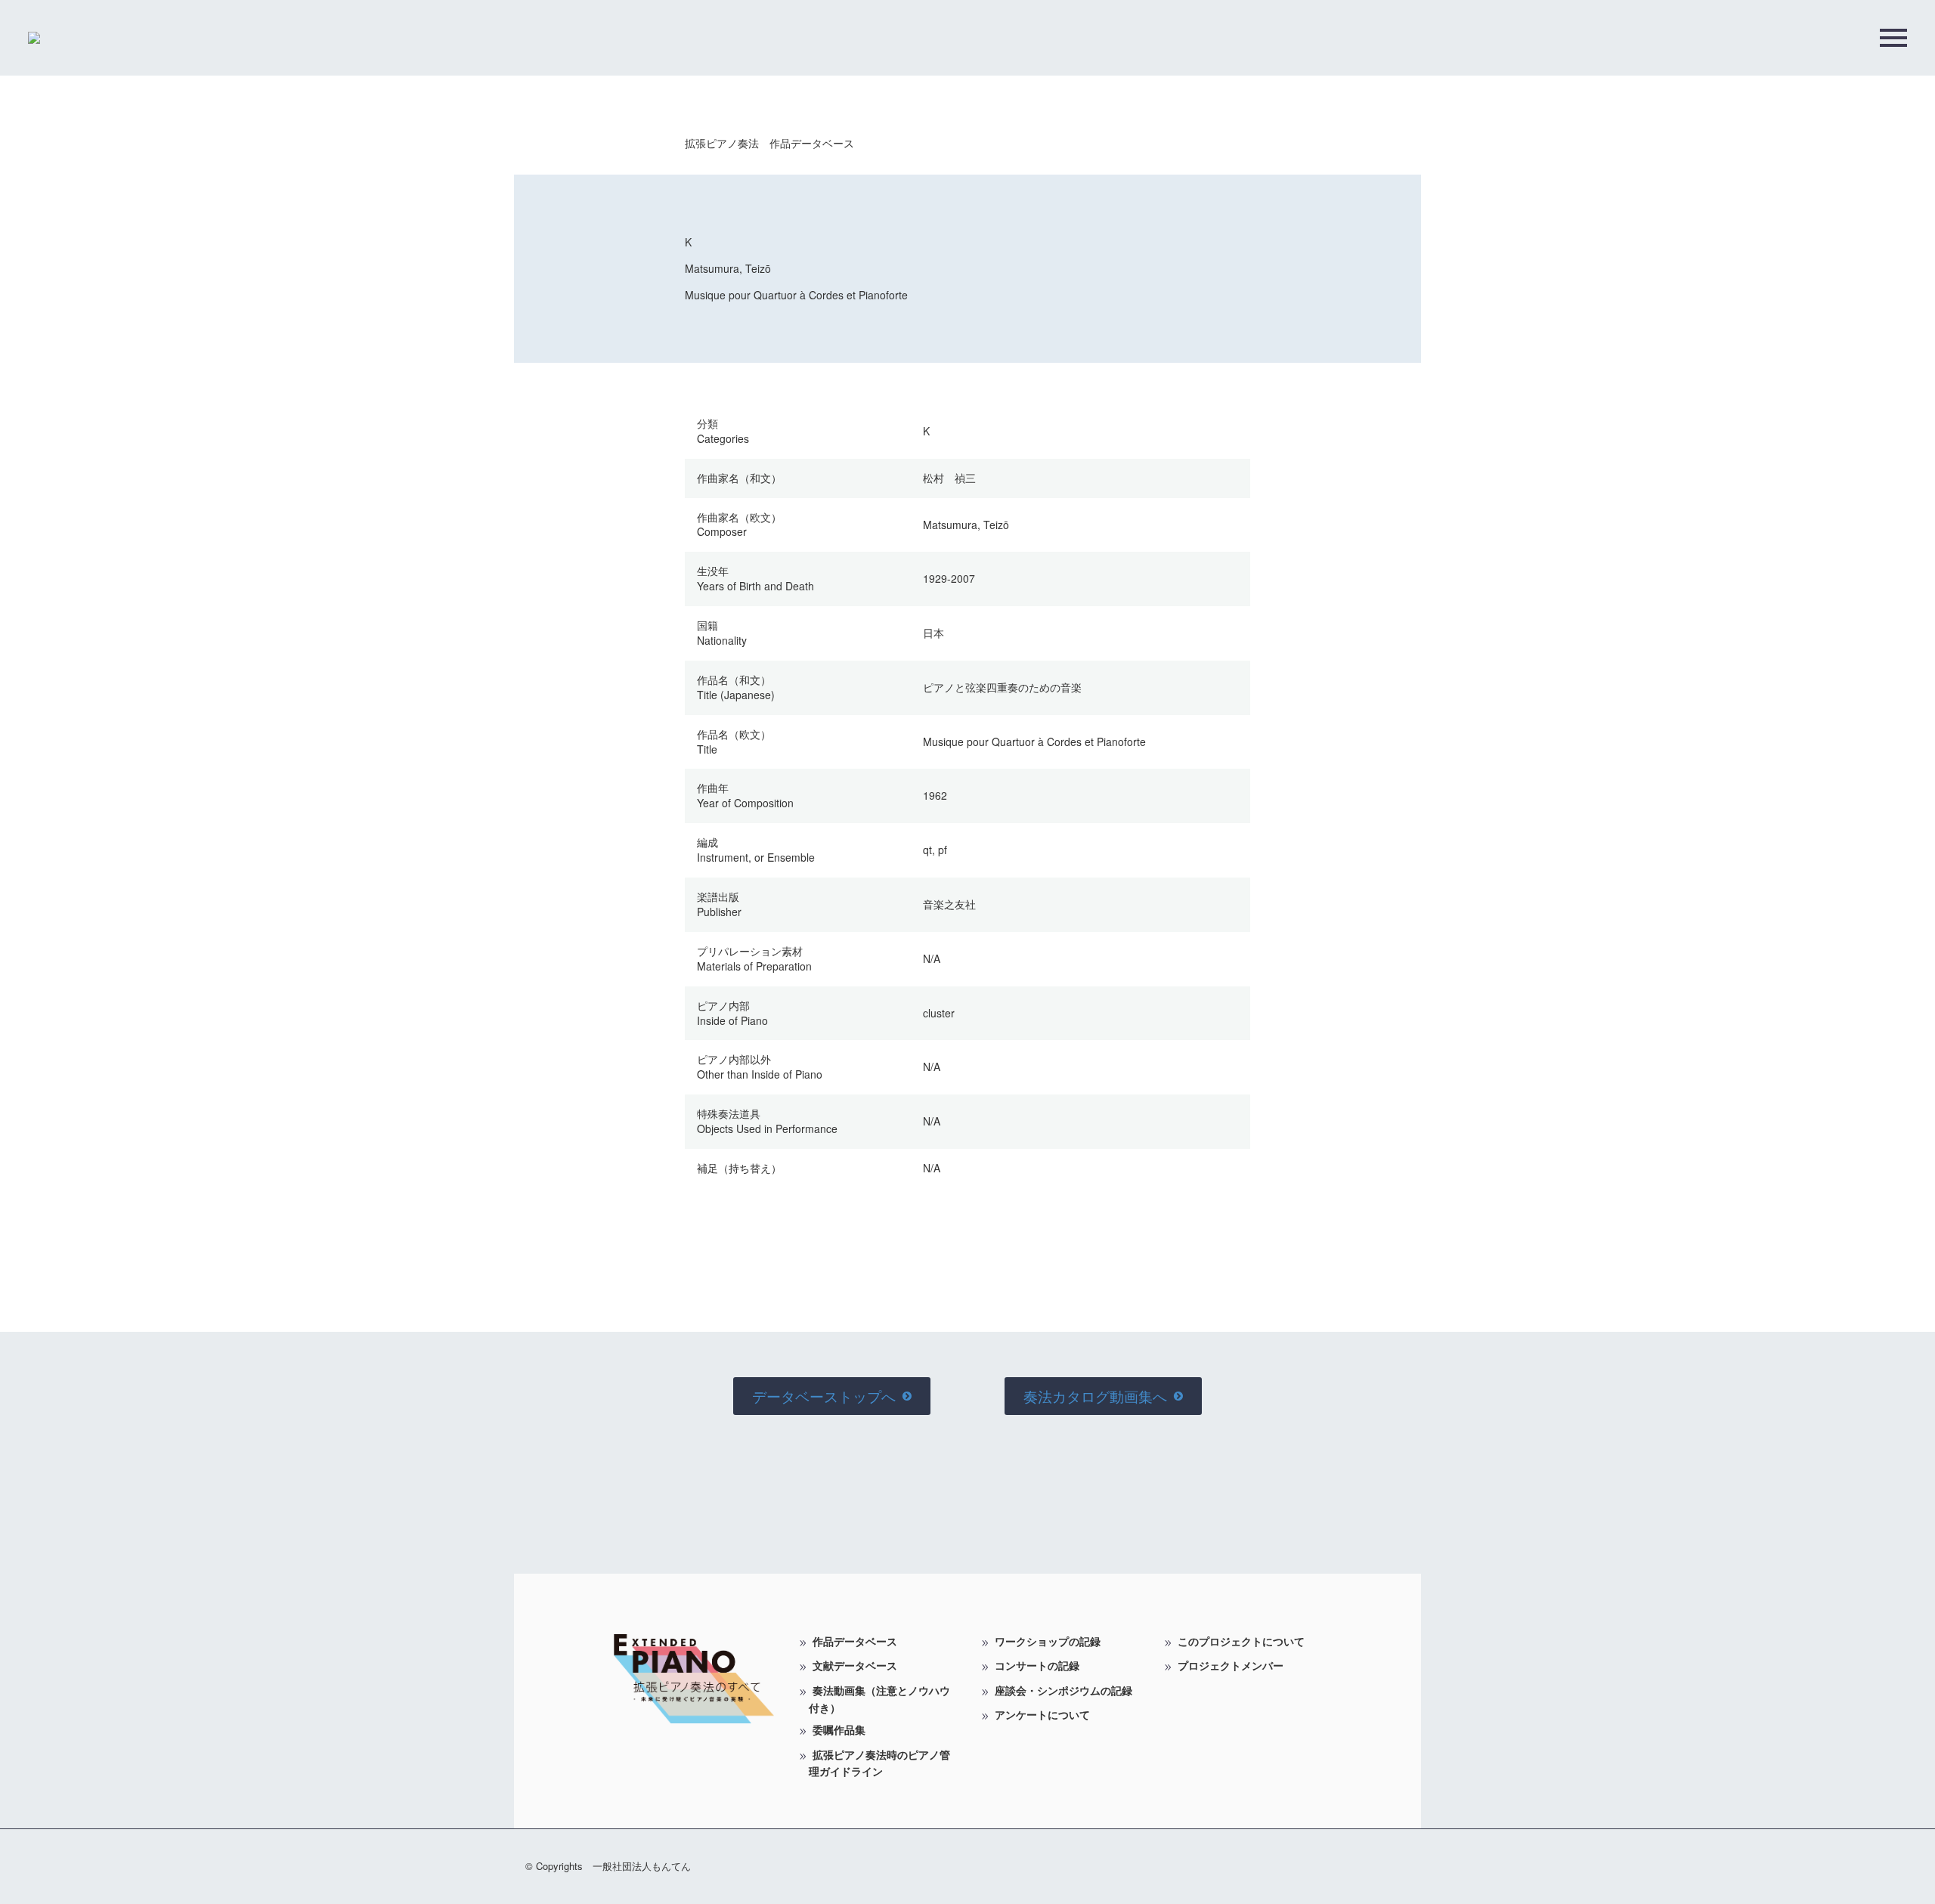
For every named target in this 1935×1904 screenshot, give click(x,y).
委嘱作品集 (839, 1729)
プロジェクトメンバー (1231, 1665)
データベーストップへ (832, 1396)
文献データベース (855, 1665)
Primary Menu (1893, 38)
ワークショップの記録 (1048, 1641)
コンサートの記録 (1037, 1665)
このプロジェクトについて (1241, 1641)
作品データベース (855, 1641)
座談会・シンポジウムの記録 (1063, 1690)
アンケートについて (1042, 1714)
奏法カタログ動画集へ (1103, 1396)
